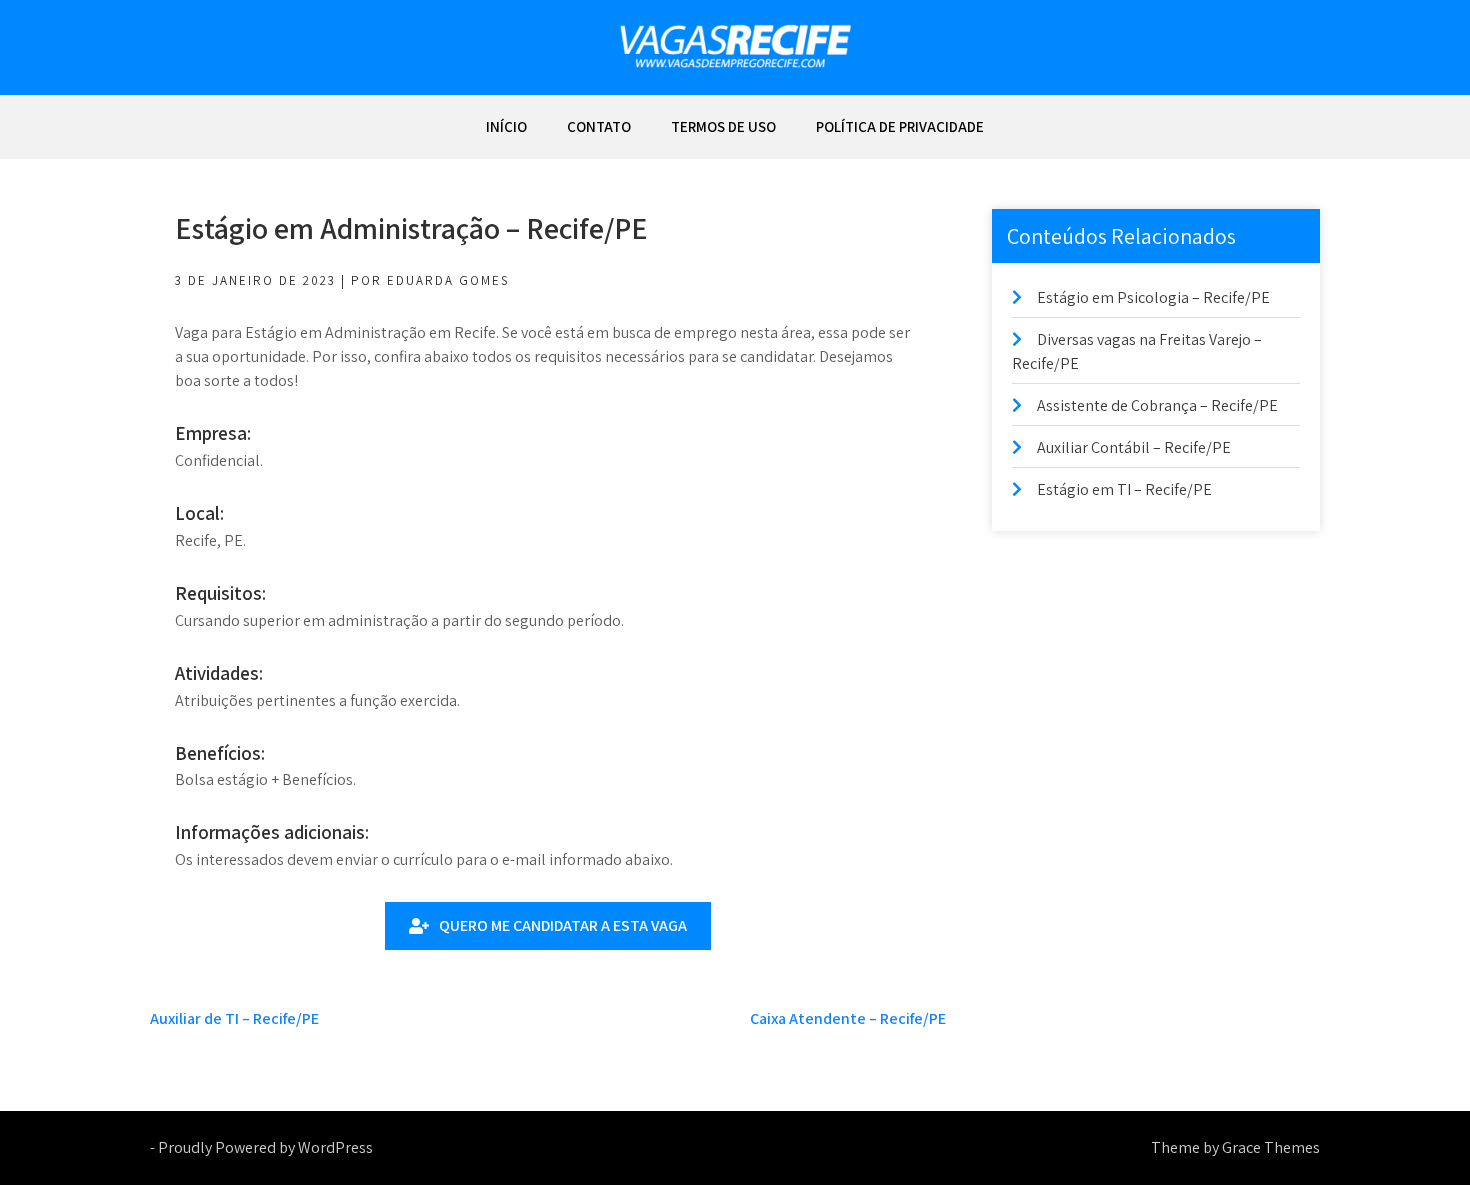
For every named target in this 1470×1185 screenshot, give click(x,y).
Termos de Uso (723, 126)
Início (506, 126)
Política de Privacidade (900, 126)
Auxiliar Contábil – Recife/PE (1134, 447)
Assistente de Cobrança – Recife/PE (1157, 405)
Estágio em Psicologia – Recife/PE (1153, 297)
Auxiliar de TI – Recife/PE (234, 1018)
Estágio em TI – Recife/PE (1124, 489)
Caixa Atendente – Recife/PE (848, 1018)
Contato (599, 126)
